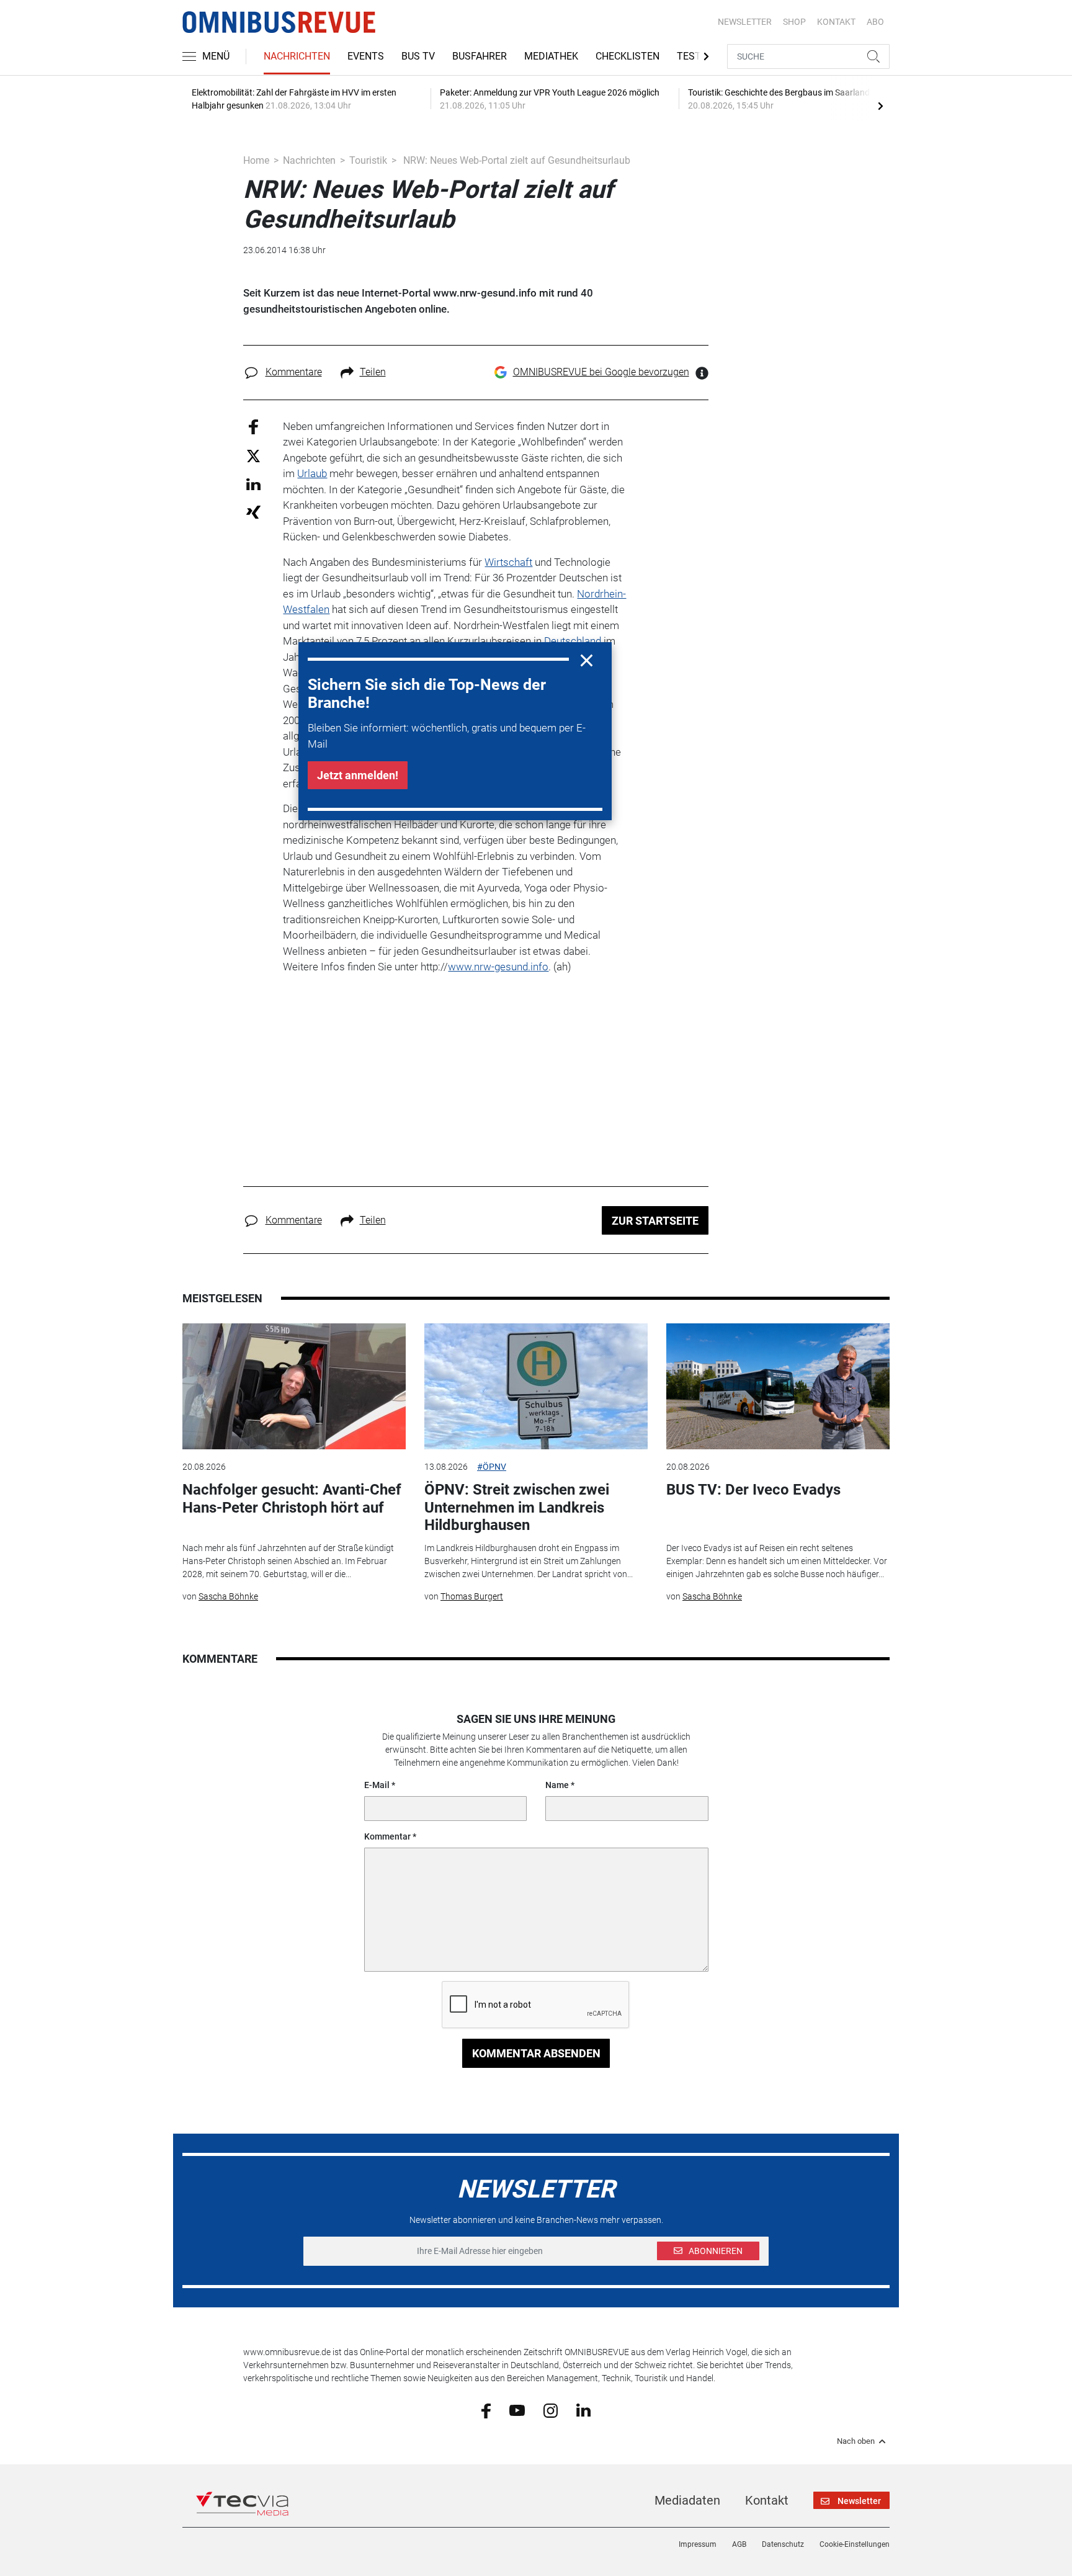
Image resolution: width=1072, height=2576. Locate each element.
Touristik (368, 160)
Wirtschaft (508, 562)
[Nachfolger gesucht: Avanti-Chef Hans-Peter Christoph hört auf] (294, 1386)
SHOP (794, 22)
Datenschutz (783, 2544)
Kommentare (294, 372)
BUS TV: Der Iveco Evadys (753, 1490)
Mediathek (551, 56)
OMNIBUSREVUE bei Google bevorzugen (601, 372)
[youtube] (517, 2410)
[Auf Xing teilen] (253, 512)
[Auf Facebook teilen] (253, 426)
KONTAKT (836, 22)
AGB (739, 2544)
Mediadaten (687, 2500)
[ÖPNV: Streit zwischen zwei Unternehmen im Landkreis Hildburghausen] (536, 1386)
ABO (875, 22)
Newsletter (745, 22)
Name (557, 1785)
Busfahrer (480, 56)
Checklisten (628, 56)
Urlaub (312, 473)
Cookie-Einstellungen (855, 2544)
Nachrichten (297, 56)
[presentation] (880, 105)
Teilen (373, 372)
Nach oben (856, 2441)
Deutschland (573, 641)
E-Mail (377, 1785)
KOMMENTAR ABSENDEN (536, 2053)
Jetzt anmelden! (358, 775)
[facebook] (486, 2410)
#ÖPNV (492, 1467)
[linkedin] (583, 2410)
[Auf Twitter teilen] (253, 456)
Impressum (698, 2544)
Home (256, 160)
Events (366, 56)
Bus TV (418, 56)
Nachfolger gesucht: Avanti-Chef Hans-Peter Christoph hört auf (292, 1499)
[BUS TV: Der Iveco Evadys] (778, 1386)
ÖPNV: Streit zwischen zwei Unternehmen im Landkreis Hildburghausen (517, 1508)
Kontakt (767, 2500)
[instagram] (551, 2410)
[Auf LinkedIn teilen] (253, 484)
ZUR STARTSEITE (655, 1221)
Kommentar (387, 1836)
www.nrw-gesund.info (498, 967)
